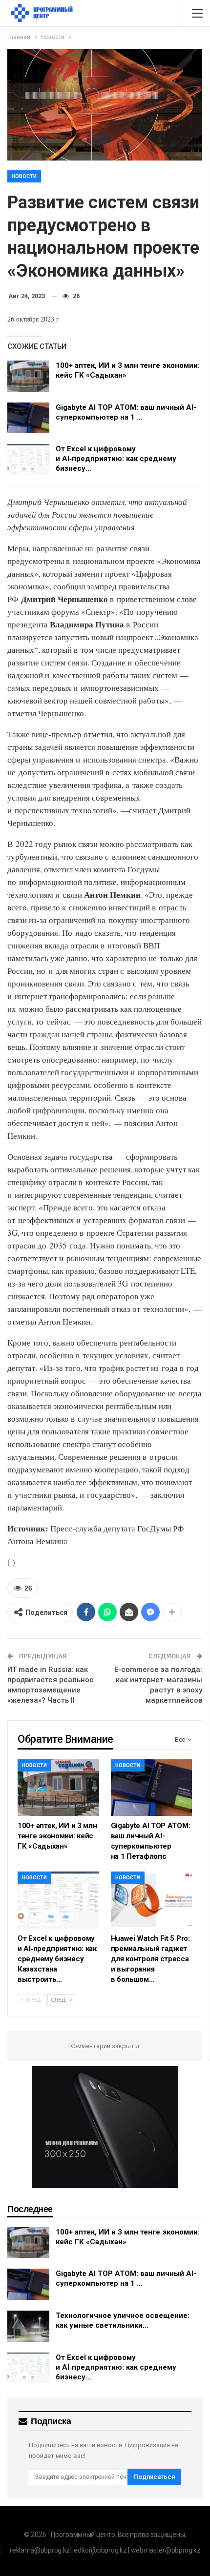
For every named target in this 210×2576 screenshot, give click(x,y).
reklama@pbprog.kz (40, 2550)
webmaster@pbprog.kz (166, 2550)
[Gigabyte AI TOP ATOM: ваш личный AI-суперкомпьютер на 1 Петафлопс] (28, 418)
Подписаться (154, 2477)
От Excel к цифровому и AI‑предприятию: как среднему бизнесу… (116, 459)
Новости (24, 176)
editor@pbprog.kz (100, 2550)
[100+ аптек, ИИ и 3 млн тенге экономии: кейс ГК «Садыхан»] (28, 376)
